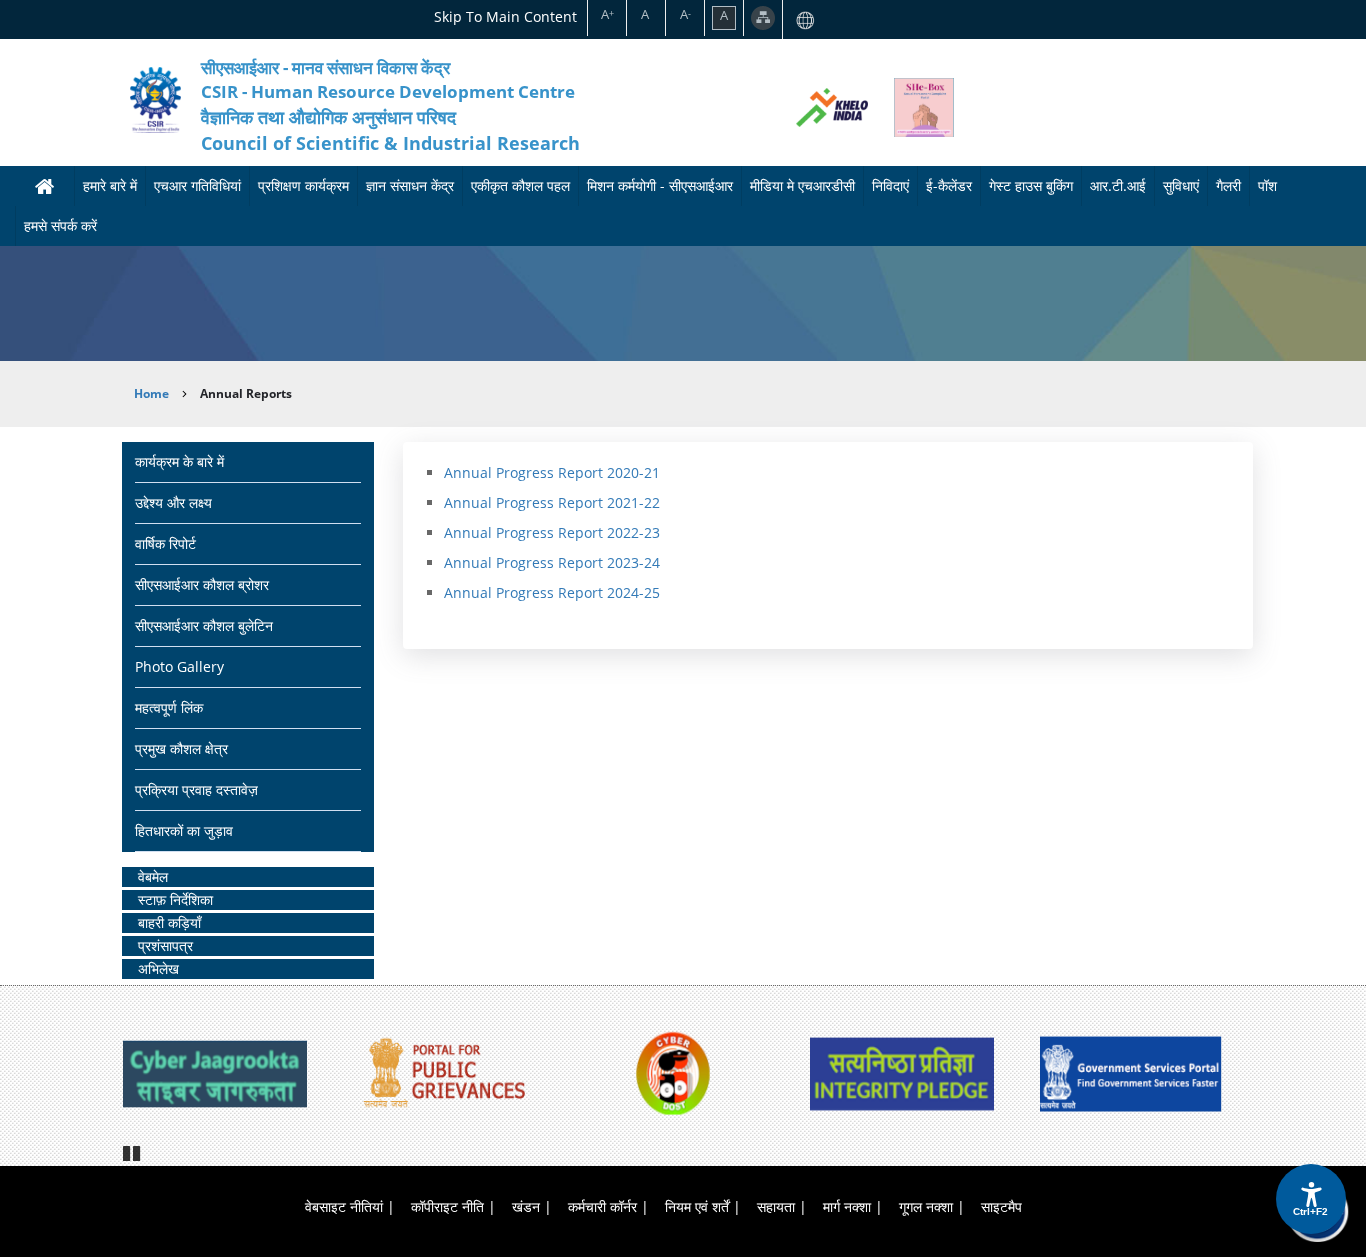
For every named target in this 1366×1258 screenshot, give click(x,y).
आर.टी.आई (1118, 185)
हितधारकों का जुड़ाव (184, 830)
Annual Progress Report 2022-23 (552, 532)
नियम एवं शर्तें (697, 1206)
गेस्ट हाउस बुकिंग (1031, 185)
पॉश (1267, 185)
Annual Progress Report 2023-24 (552, 562)
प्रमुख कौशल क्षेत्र (181, 748)
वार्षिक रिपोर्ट (165, 543)
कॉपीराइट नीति (447, 1206)
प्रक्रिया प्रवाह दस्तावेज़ (196, 789)
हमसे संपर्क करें (60, 225)
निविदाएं (890, 185)
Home (151, 393)
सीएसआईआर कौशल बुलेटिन (204, 625)
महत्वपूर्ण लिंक (169, 707)
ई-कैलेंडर (949, 185)
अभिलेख (158, 968)
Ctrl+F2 (1310, 1211)
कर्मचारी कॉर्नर (602, 1206)
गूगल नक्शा (926, 1206)
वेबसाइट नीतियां (344, 1206)
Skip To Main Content (505, 16)
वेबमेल (153, 876)
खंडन (526, 1206)
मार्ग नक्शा (847, 1206)
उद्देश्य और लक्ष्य (173, 502)
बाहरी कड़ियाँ (169, 922)
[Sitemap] (763, 18)
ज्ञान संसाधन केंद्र (410, 185)
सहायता (776, 1206)
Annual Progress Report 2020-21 (552, 472)
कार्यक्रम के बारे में (179, 461)
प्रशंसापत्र (165, 945)
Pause (133, 1151)
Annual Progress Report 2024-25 (552, 592)
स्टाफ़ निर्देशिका (175, 899)
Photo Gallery (179, 666)
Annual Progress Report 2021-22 (552, 502)
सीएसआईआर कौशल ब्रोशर (202, 584)
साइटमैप (1001, 1206)
